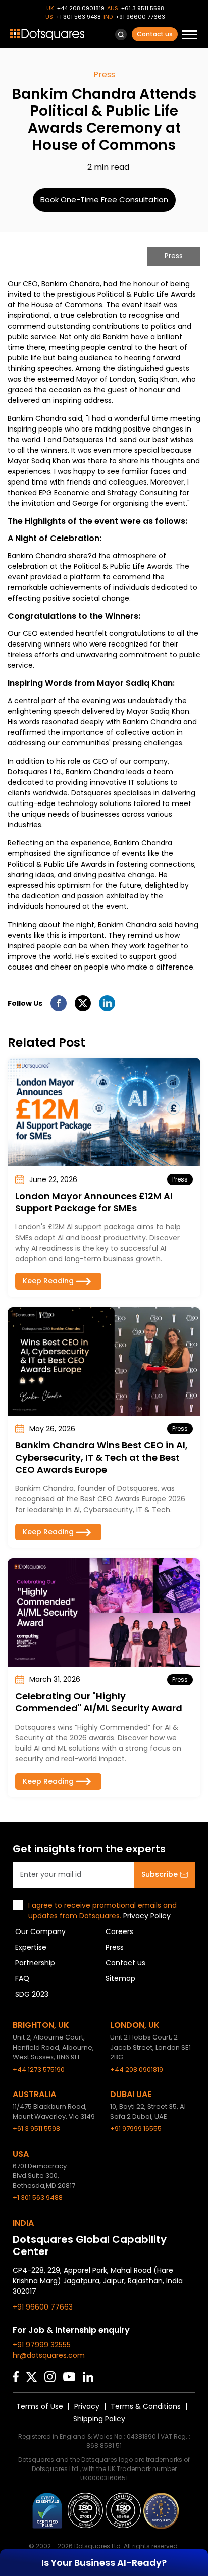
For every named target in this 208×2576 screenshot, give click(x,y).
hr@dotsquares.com (49, 2355)
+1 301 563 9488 (79, 17)
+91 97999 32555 (42, 2345)
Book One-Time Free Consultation (104, 200)
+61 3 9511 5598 (143, 8)
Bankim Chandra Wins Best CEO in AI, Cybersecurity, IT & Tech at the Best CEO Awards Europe (101, 1457)
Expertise (31, 1947)
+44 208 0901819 (81, 8)
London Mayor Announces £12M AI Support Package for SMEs (94, 1202)
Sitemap (120, 1978)
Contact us (155, 34)
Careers (119, 1931)
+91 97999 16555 (136, 2129)
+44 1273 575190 (39, 2070)
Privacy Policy (147, 1916)
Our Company (40, 1931)
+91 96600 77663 (140, 17)
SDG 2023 (32, 1994)
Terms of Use (40, 2406)
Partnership (35, 1963)
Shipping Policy (99, 2419)
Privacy (87, 2406)
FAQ (22, 1978)
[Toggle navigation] (190, 36)
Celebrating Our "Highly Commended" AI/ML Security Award (99, 1702)
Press (115, 1947)
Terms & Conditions (146, 2406)
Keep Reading (48, 1281)
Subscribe (160, 1874)
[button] (121, 35)
